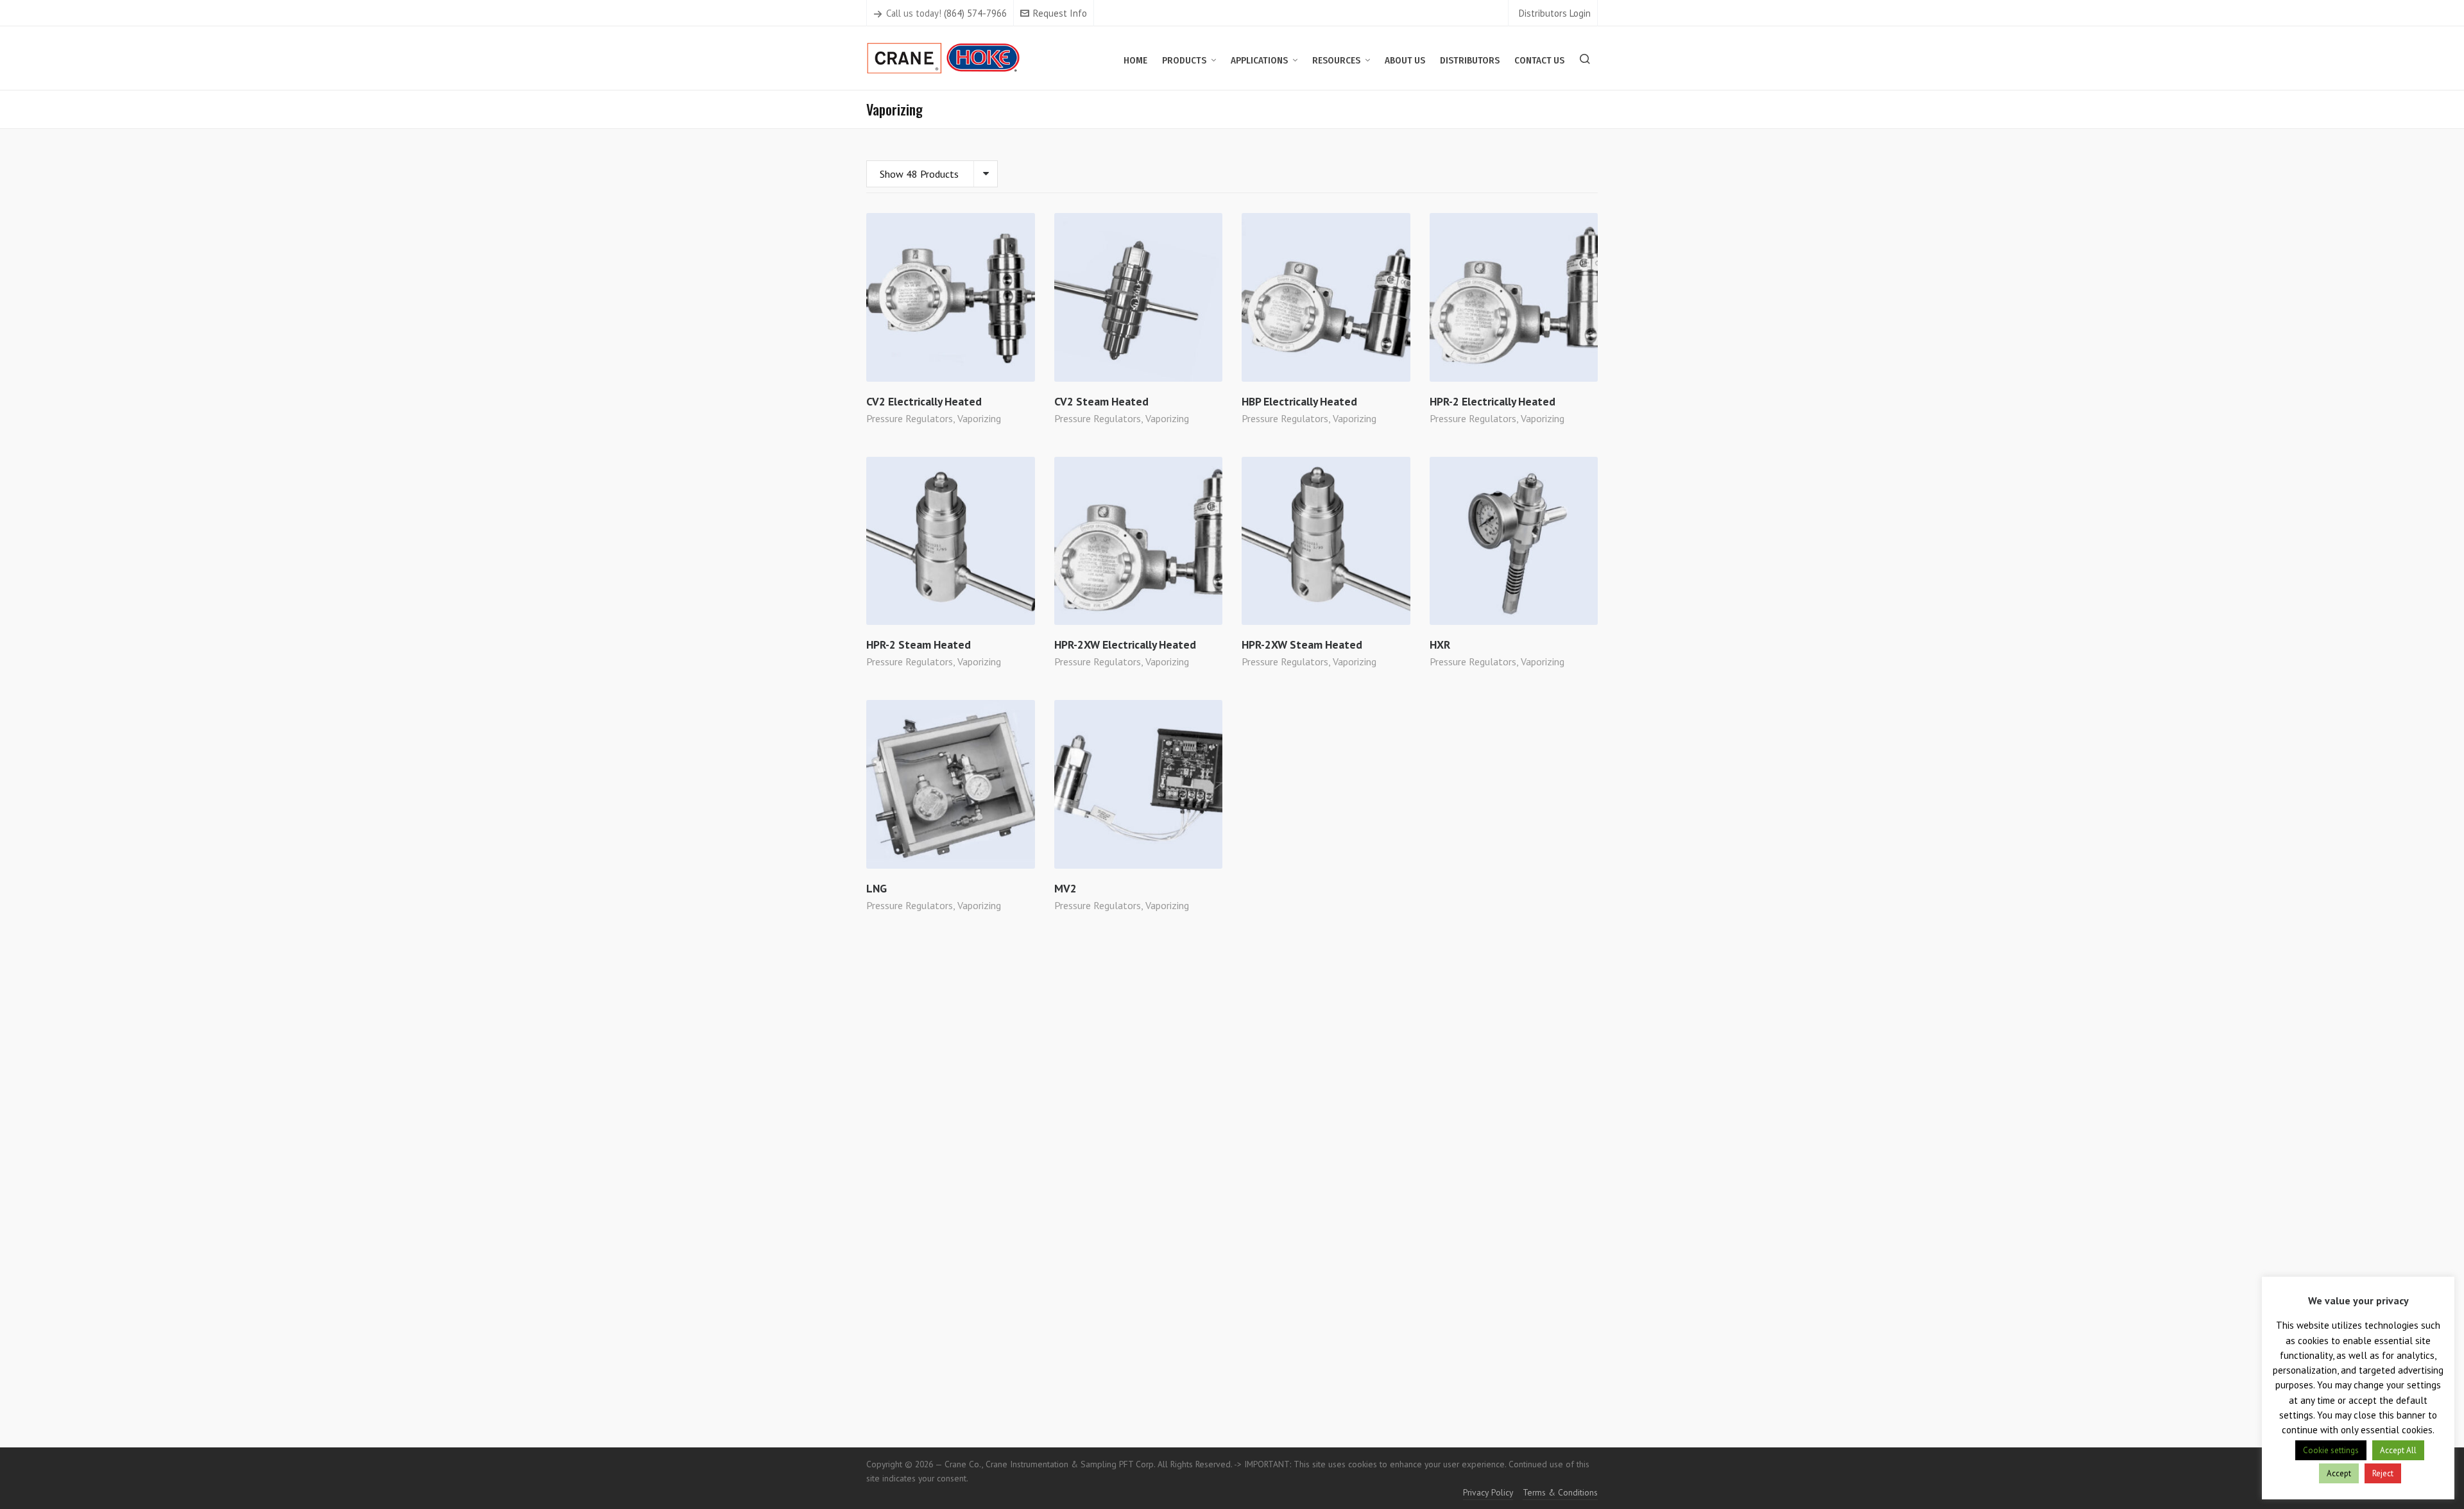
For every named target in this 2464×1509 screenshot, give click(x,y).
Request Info (1060, 13)
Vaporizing (979, 418)
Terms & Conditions (1560, 1492)
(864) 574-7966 (975, 13)
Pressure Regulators (910, 418)
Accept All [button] (2398, 1450)
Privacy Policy (1488, 1492)
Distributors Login (1555, 13)
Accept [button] (2339, 1473)
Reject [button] (2383, 1473)
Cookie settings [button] (2331, 1450)
